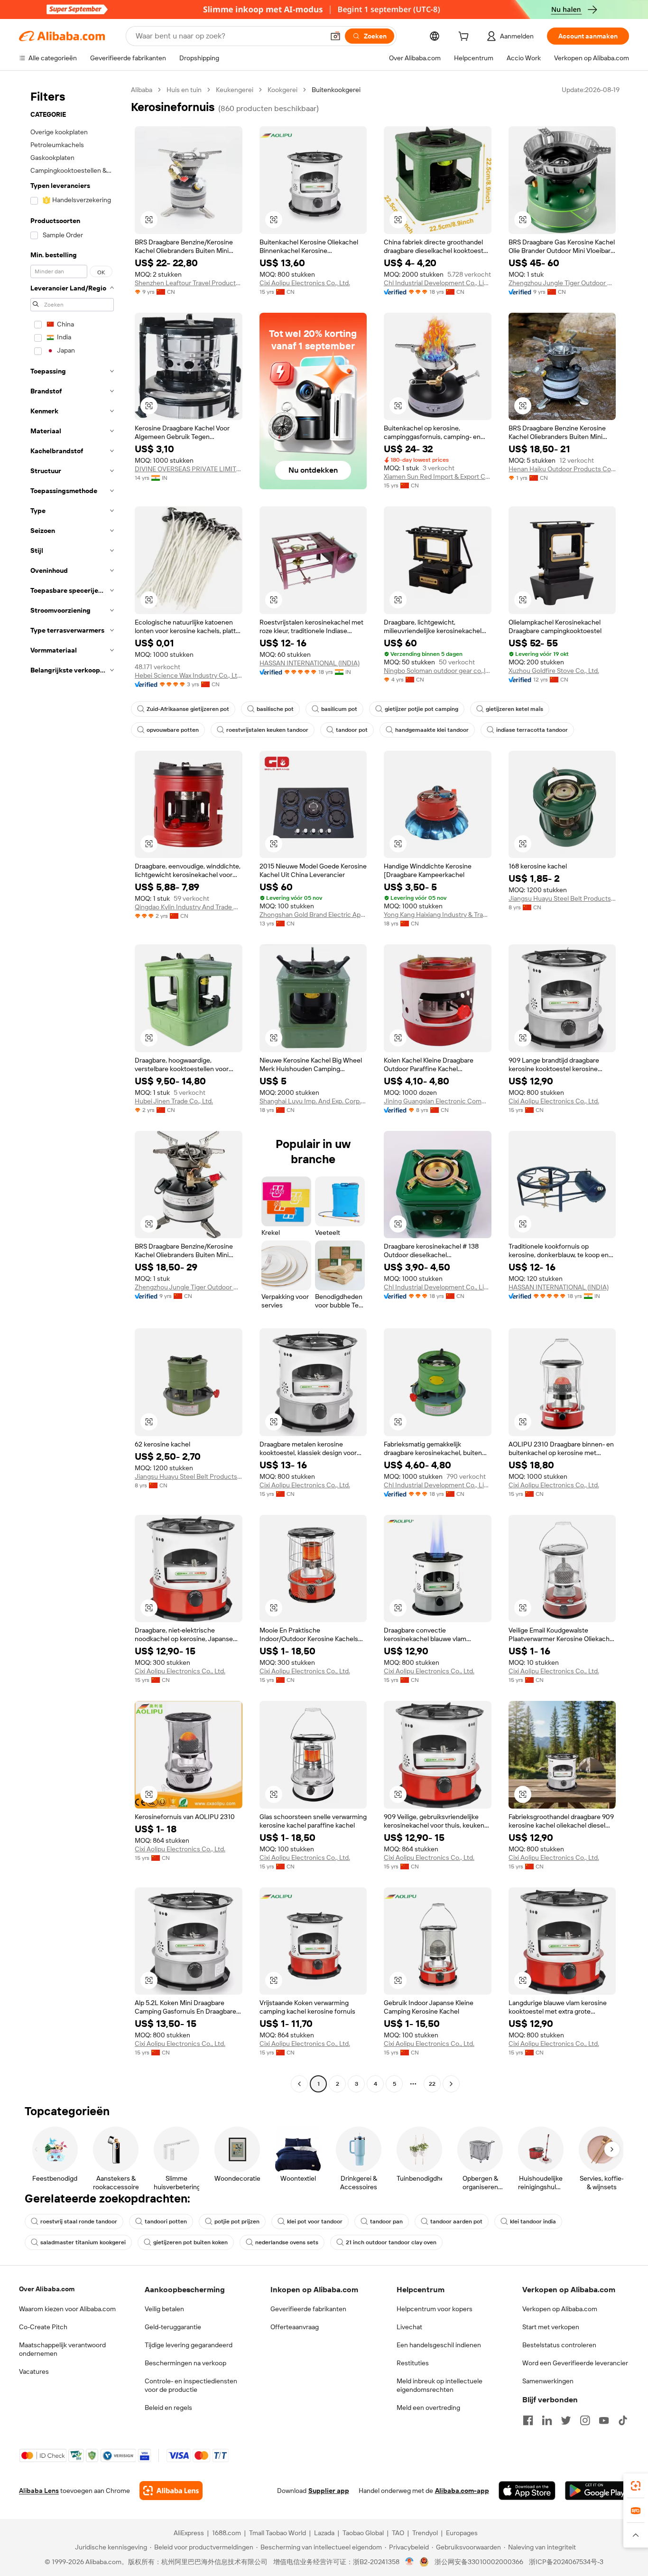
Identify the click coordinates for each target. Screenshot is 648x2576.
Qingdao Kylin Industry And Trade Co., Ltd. (189, 907)
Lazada (324, 2533)
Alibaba (142, 90)
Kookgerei (282, 90)
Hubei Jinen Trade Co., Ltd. (174, 1101)
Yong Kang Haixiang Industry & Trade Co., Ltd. (438, 915)
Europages (462, 2533)
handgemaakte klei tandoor (432, 730)
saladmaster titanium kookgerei (83, 2242)
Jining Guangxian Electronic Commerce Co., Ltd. (438, 1101)
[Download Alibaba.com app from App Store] (527, 2491)
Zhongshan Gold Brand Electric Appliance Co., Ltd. (313, 915)
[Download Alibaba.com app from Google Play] (597, 2491)
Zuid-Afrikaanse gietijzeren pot (188, 709)
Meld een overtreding (428, 2408)
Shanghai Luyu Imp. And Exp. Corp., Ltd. (313, 1101)
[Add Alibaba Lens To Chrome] (171, 2491)
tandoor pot (352, 730)
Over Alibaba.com (47, 2289)
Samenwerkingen (548, 2381)
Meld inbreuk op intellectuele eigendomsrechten (440, 2385)
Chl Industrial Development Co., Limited (438, 283)
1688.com (227, 2533)
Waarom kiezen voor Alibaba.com (67, 2309)
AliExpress (189, 2533)
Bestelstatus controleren (559, 2345)
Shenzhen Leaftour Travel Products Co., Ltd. (189, 283)
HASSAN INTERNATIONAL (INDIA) (310, 663)
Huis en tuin (184, 90)
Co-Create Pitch (43, 2327)
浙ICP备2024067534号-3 (566, 2562)
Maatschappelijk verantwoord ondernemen (62, 2349)
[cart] (465, 37)
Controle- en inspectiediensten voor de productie (191, 2385)
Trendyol (425, 2533)
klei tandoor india (533, 2221)
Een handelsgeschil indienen (439, 2345)
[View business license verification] (410, 2562)
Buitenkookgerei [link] (336, 90)
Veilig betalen (164, 2309)
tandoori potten (166, 2221)
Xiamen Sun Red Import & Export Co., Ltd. (438, 476)
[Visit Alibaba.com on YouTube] (604, 2420)
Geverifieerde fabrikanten (308, 2309)
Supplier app (329, 2491)
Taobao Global (363, 2533)
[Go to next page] (451, 2084)
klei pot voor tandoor (315, 2221)
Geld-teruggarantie (173, 2327)
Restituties (413, 2363)
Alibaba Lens (39, 2491)
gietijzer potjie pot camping (421, 709)
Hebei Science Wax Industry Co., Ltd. (189, 675)
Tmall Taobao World (278, 2533)
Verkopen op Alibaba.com (560, 2309)
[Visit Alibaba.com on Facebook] (528, 2420)
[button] (335, 36)
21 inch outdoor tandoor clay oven (391, 2242)
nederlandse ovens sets (287, 2242)
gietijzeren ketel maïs (514, 709)
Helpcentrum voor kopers (435, 2309)
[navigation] (72, 1088)
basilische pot (275, 709)
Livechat (409, 2327)
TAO (398, 2533)
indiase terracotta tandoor (532, 730)
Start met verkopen (551, 2327)
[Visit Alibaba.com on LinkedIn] (547, 2420)
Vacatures (34, 2371)
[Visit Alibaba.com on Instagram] (585, 2420)
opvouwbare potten (173, 730)
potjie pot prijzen (237, 2221)
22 (432, 2084)
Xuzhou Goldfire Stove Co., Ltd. (554, 671)
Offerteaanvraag (295, 2327)
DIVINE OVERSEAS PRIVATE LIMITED (189, 469)
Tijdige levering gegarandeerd (189, 2345)
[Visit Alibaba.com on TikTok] (623, 2420)
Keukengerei (235, 90)
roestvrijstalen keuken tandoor (267, 730)
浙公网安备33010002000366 (479, 2562)
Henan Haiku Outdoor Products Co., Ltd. (562, 469)
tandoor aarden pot (456, 2221)
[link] (636, 2486)
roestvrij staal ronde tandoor (79, 2221)
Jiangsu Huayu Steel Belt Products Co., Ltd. (562, 898)
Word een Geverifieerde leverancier (575, 2363)
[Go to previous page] (299, 2084)
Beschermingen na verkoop (185, 2363)
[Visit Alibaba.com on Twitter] (566, 2420)
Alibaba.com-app (462, 2491)
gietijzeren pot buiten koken (190, 2242)
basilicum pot (339, 709)
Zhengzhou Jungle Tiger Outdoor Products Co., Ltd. (562, 283)
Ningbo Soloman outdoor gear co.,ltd (438, 671)
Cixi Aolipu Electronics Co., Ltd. (305, 283)
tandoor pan (386, 2221)
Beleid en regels (168, 2408)
